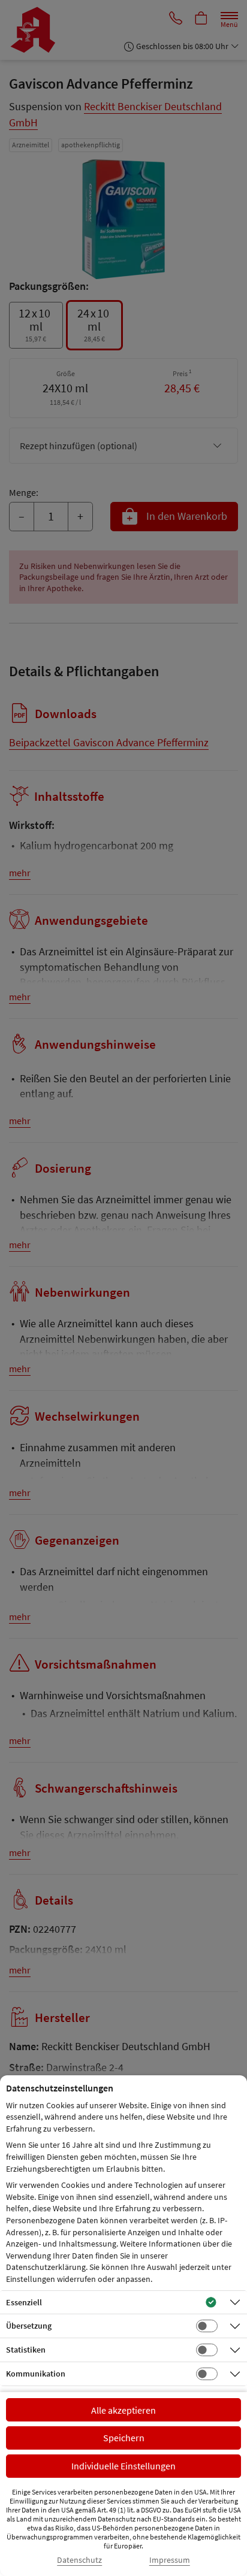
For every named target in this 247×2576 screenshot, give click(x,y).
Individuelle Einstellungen (123, 2466)
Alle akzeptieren (123, 2410)
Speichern (124, 2438)
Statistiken (26, 2350)
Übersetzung (29, 2326)
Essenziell (24, 2302)
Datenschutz (79, 2560)
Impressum (170, 2560)
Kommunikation (36, 2374)
